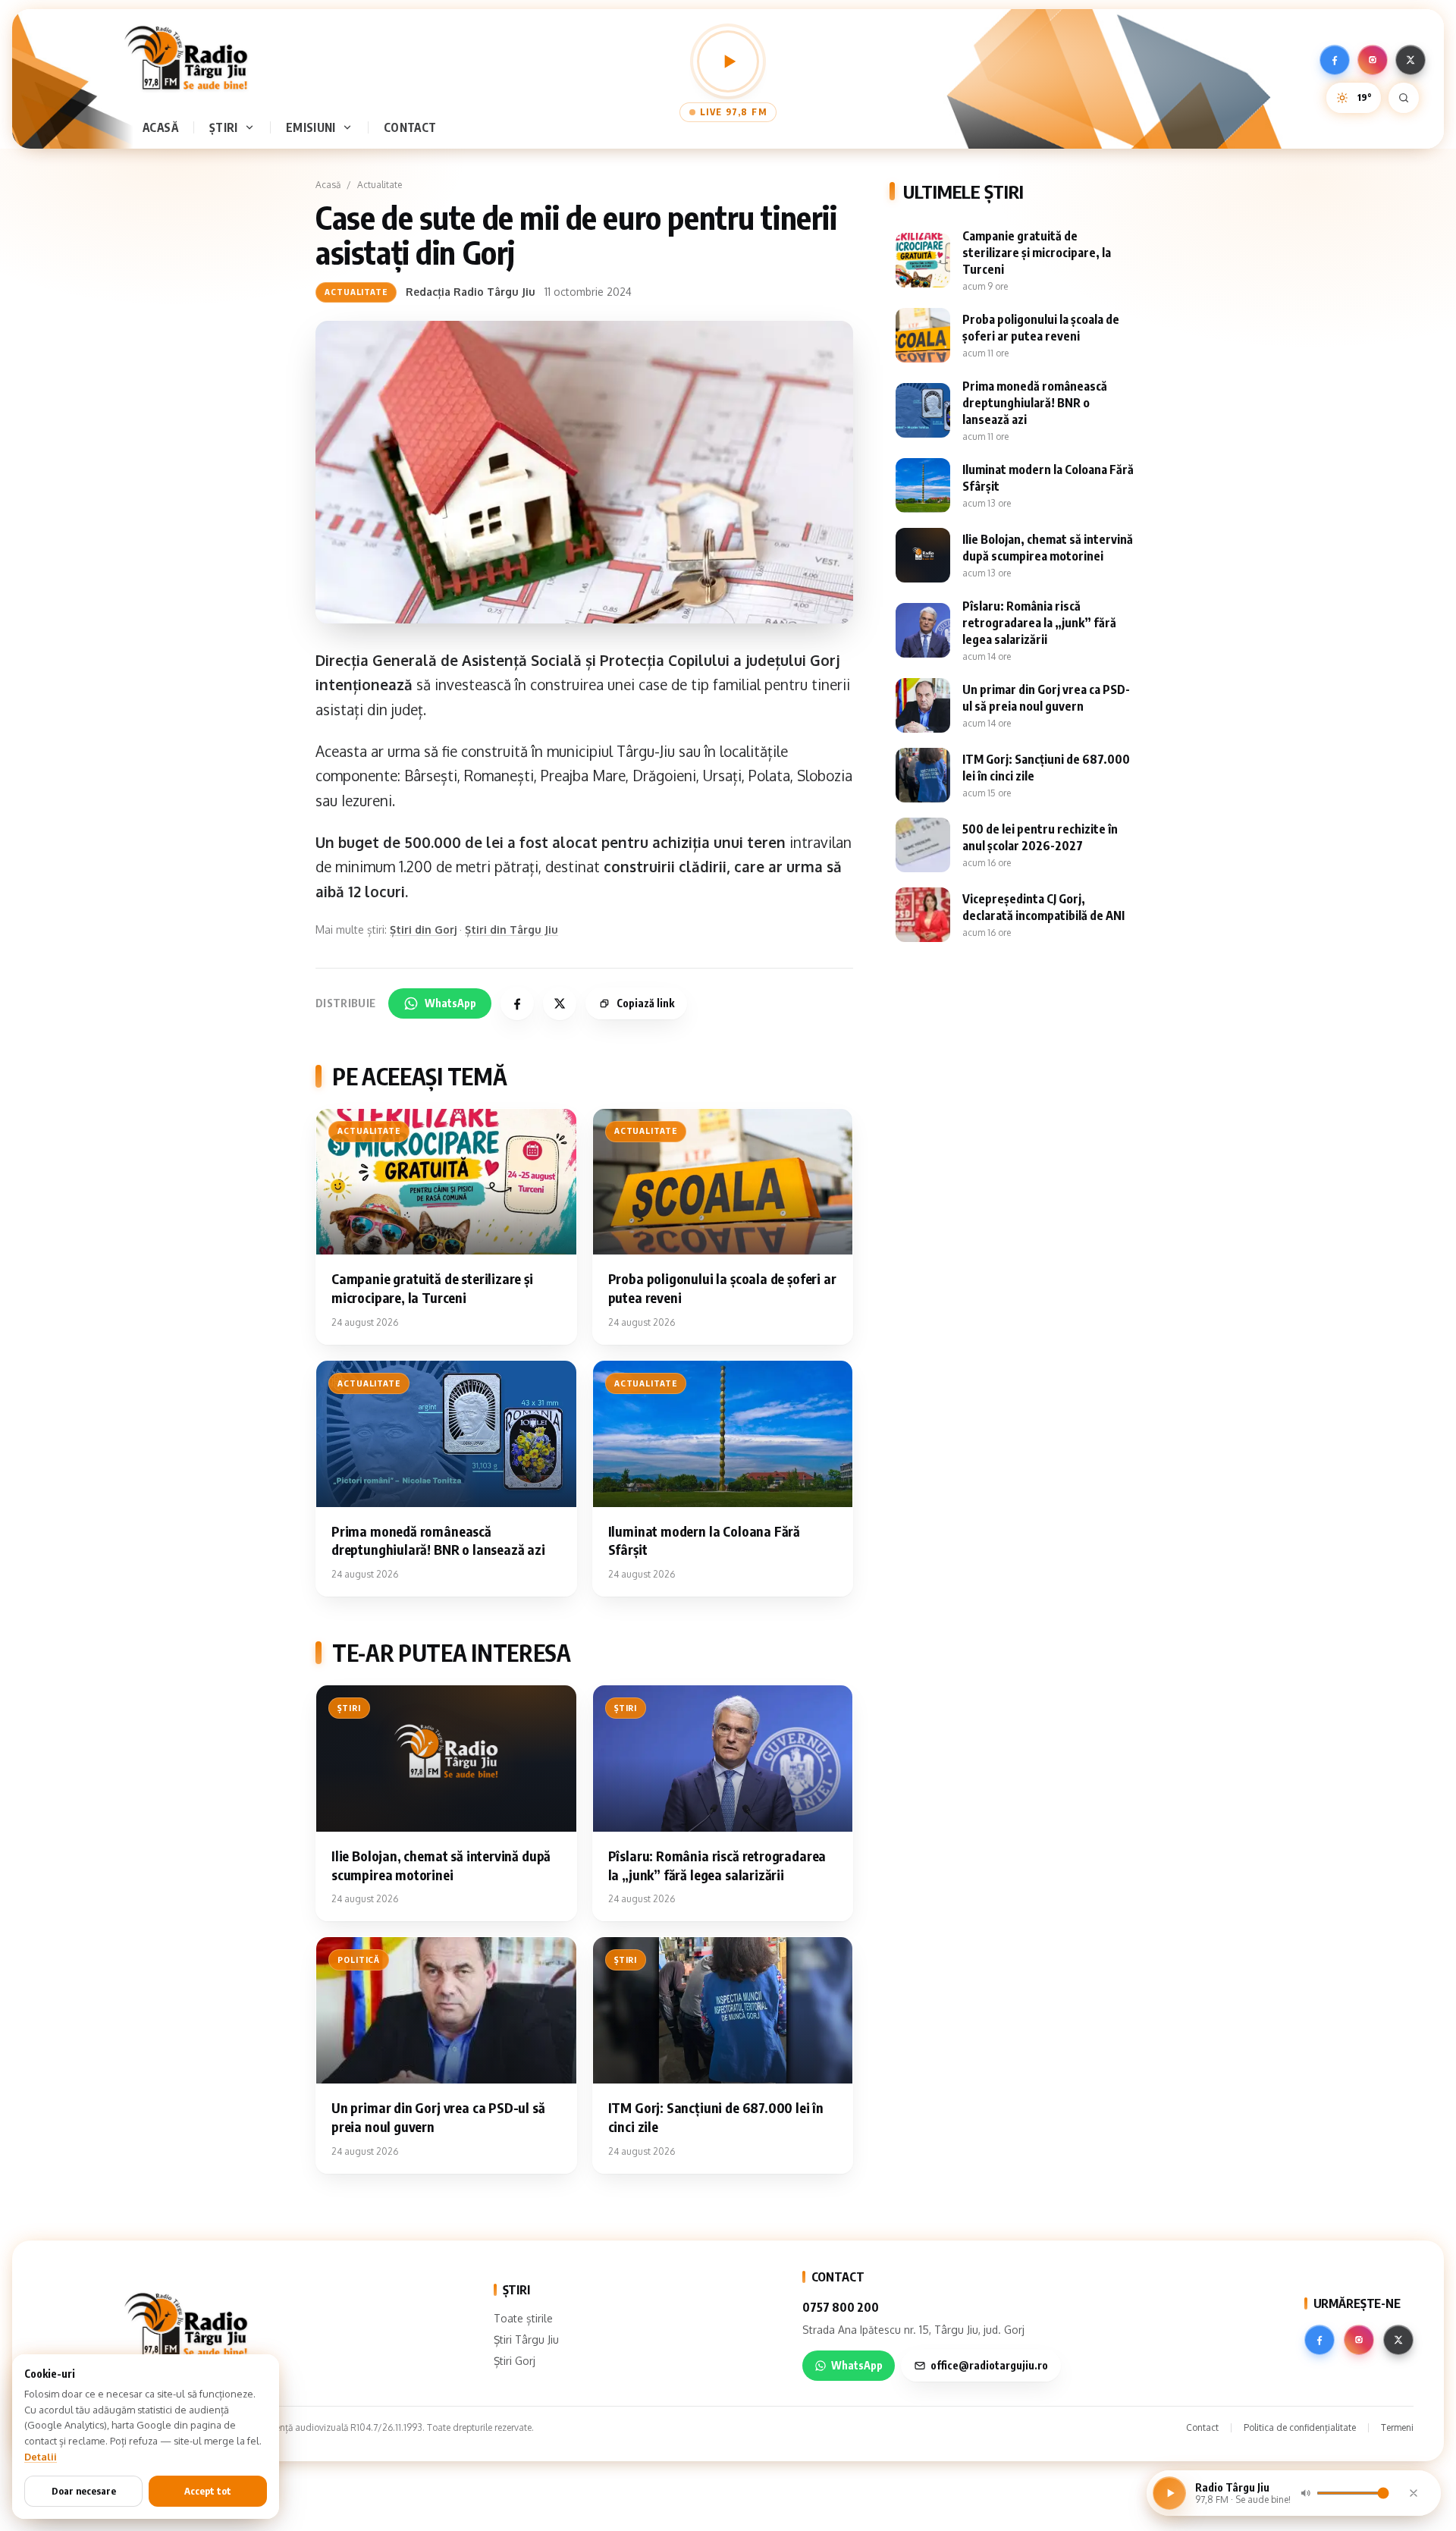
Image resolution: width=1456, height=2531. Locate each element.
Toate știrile (523, 2318)
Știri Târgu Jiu (526, 2339)
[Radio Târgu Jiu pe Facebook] (1335, 60)
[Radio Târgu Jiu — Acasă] (186, 58)
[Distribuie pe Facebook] (517, 1003)
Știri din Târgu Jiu (511, 929)
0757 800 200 (841, 2307)
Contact (410, 127)
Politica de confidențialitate (1300, 2427)
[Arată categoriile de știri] (253, 127)
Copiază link (645, 1003)
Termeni (1397, 2427)
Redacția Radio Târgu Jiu (471, 292)
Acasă (160, 127)
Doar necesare (84, 2491)
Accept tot (208, 2491)
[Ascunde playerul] (1414, 2493)
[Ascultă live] (728, 61)
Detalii (41, 2457)
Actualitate (380, 185)
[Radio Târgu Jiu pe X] (1410, 60)
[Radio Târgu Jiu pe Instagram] (1373, 60)
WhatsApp (450, 1003)
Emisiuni (311, 127)
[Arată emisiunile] (350, 127)
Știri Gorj (515, 2361)
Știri (224, 127)
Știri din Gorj (423, 929)
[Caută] (1404, 98)
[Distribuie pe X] (560, 1003)
